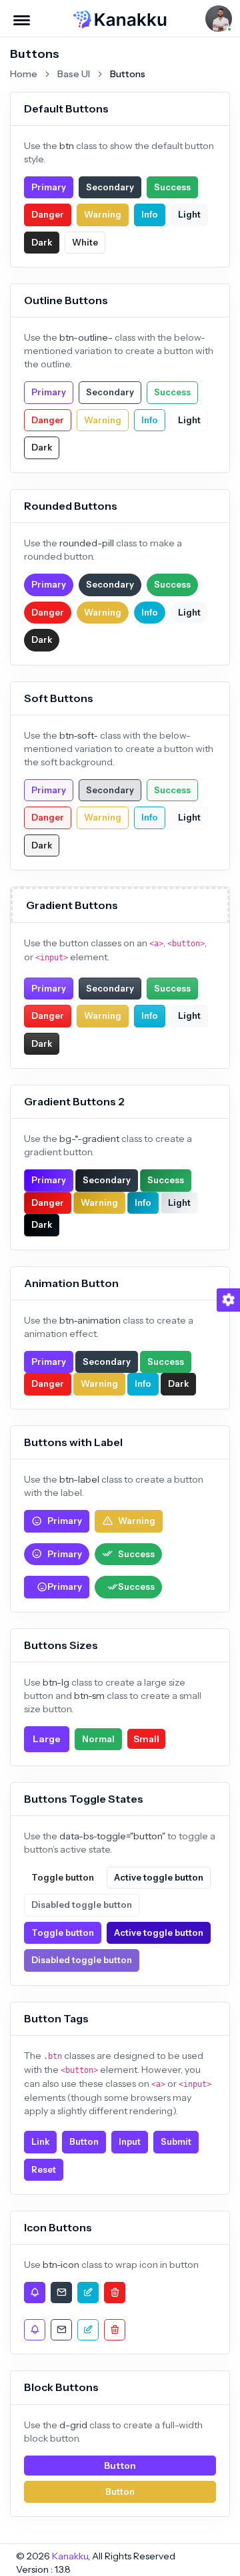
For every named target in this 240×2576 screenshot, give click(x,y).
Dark (42, 242)
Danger (48, 214)
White (85, 242)
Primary (49, 187)
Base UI (74, 74)
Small (146, 1739)
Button (84, 2141)
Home (24, 74)
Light (189, 214)
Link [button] (40, 2141)
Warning (103, 214)
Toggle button (63, 1877)
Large (47, 1739)
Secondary (110, 187)
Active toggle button (159, 1877)
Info (150, 214)
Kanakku (70, 2556)
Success (172, 187)
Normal (98, 1739)
